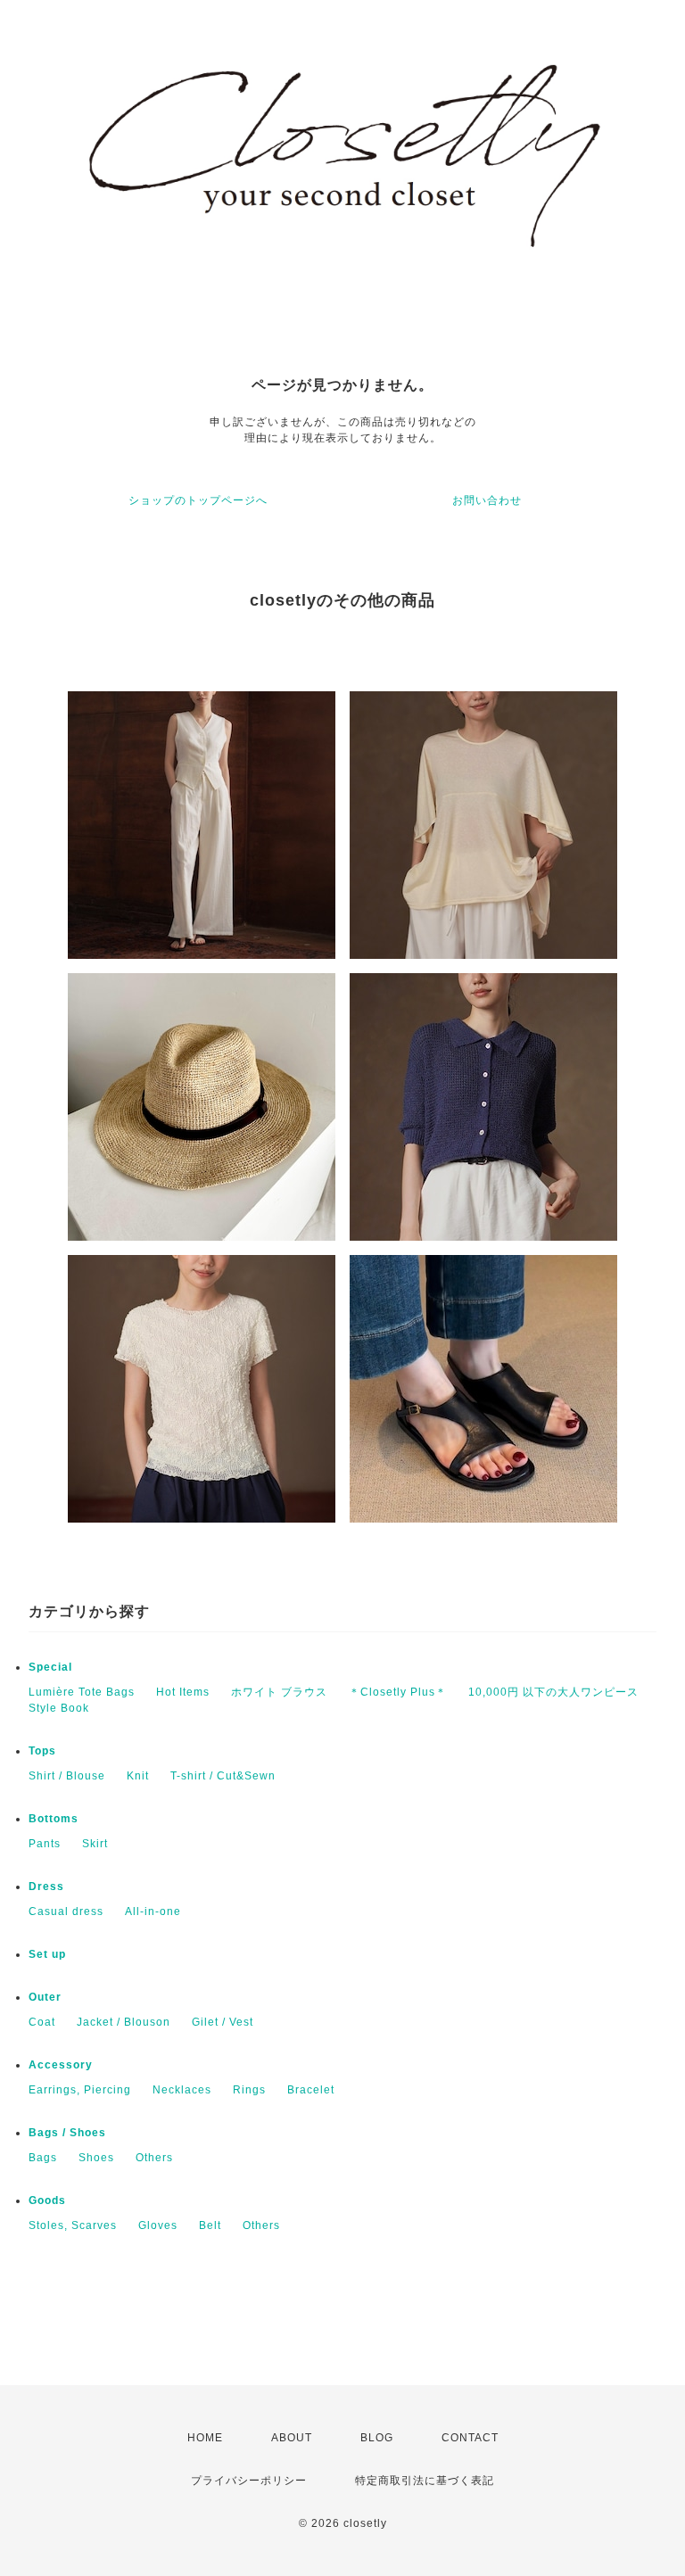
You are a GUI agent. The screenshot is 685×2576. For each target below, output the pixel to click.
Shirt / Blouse (67, 1776)
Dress (46, 1887)
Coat (42, 2022)
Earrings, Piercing (80, 2090)
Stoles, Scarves (73, 2225)
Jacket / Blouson (124, 2022)
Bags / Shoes (67, 2133)
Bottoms (54, 1819)
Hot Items (183, 1692)
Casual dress (66, 1911)
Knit (138, 1776)
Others (154, 2158)
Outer (45, 1997)
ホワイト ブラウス (279, 1692)
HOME (205, 2438)
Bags (43, 2158)
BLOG (377, 2438)
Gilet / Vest (223, 2022)
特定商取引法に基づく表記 (425, 2481)
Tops (42, 1751)
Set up (47, 1954)
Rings (249, 2090)
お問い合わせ (487, 500)
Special (50, 1667)
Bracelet (311, 2090)
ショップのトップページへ (198, 500)
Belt (210, 2225)
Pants (45, 1844)
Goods (47, 2200)
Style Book (59, 1708)
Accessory (61, 2065)
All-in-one (153, 1911)
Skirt (95, 1844)
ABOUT (292, 2438)
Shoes (96, 2158)
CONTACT (470, 2438)
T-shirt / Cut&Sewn (223, 1776)
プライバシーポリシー (249, 2481)
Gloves (158, 2225)
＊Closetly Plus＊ (398, 1692)
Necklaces (182, 2090)
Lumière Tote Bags (82, 1692)
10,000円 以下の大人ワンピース (553, 1692)
